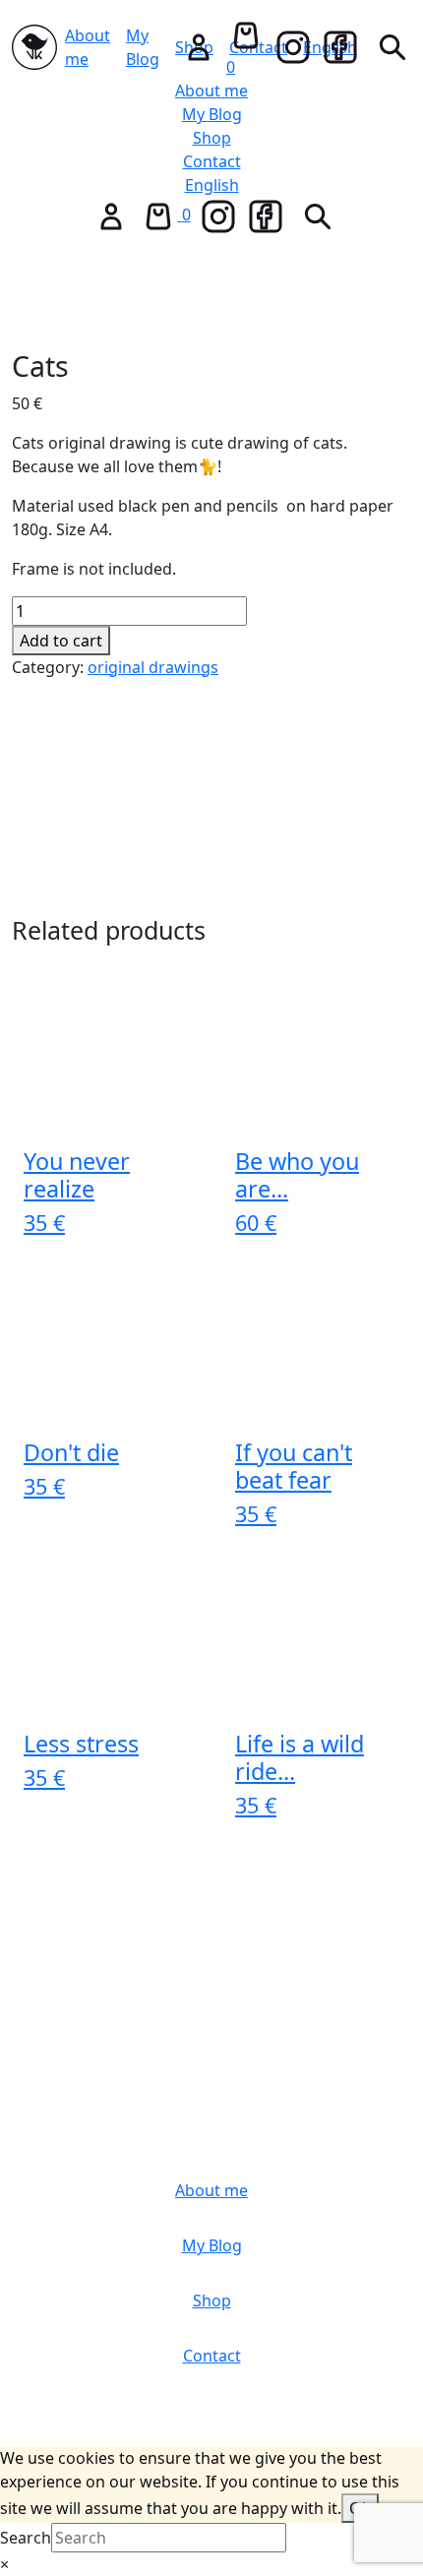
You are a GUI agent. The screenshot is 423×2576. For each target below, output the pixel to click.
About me (88, 47)
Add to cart (61, 641)
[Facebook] (340, 47)
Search (26, 2538)
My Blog (143, 47)
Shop (212, 138)
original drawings (153, 667)
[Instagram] (293, 47)
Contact (212, 161)
